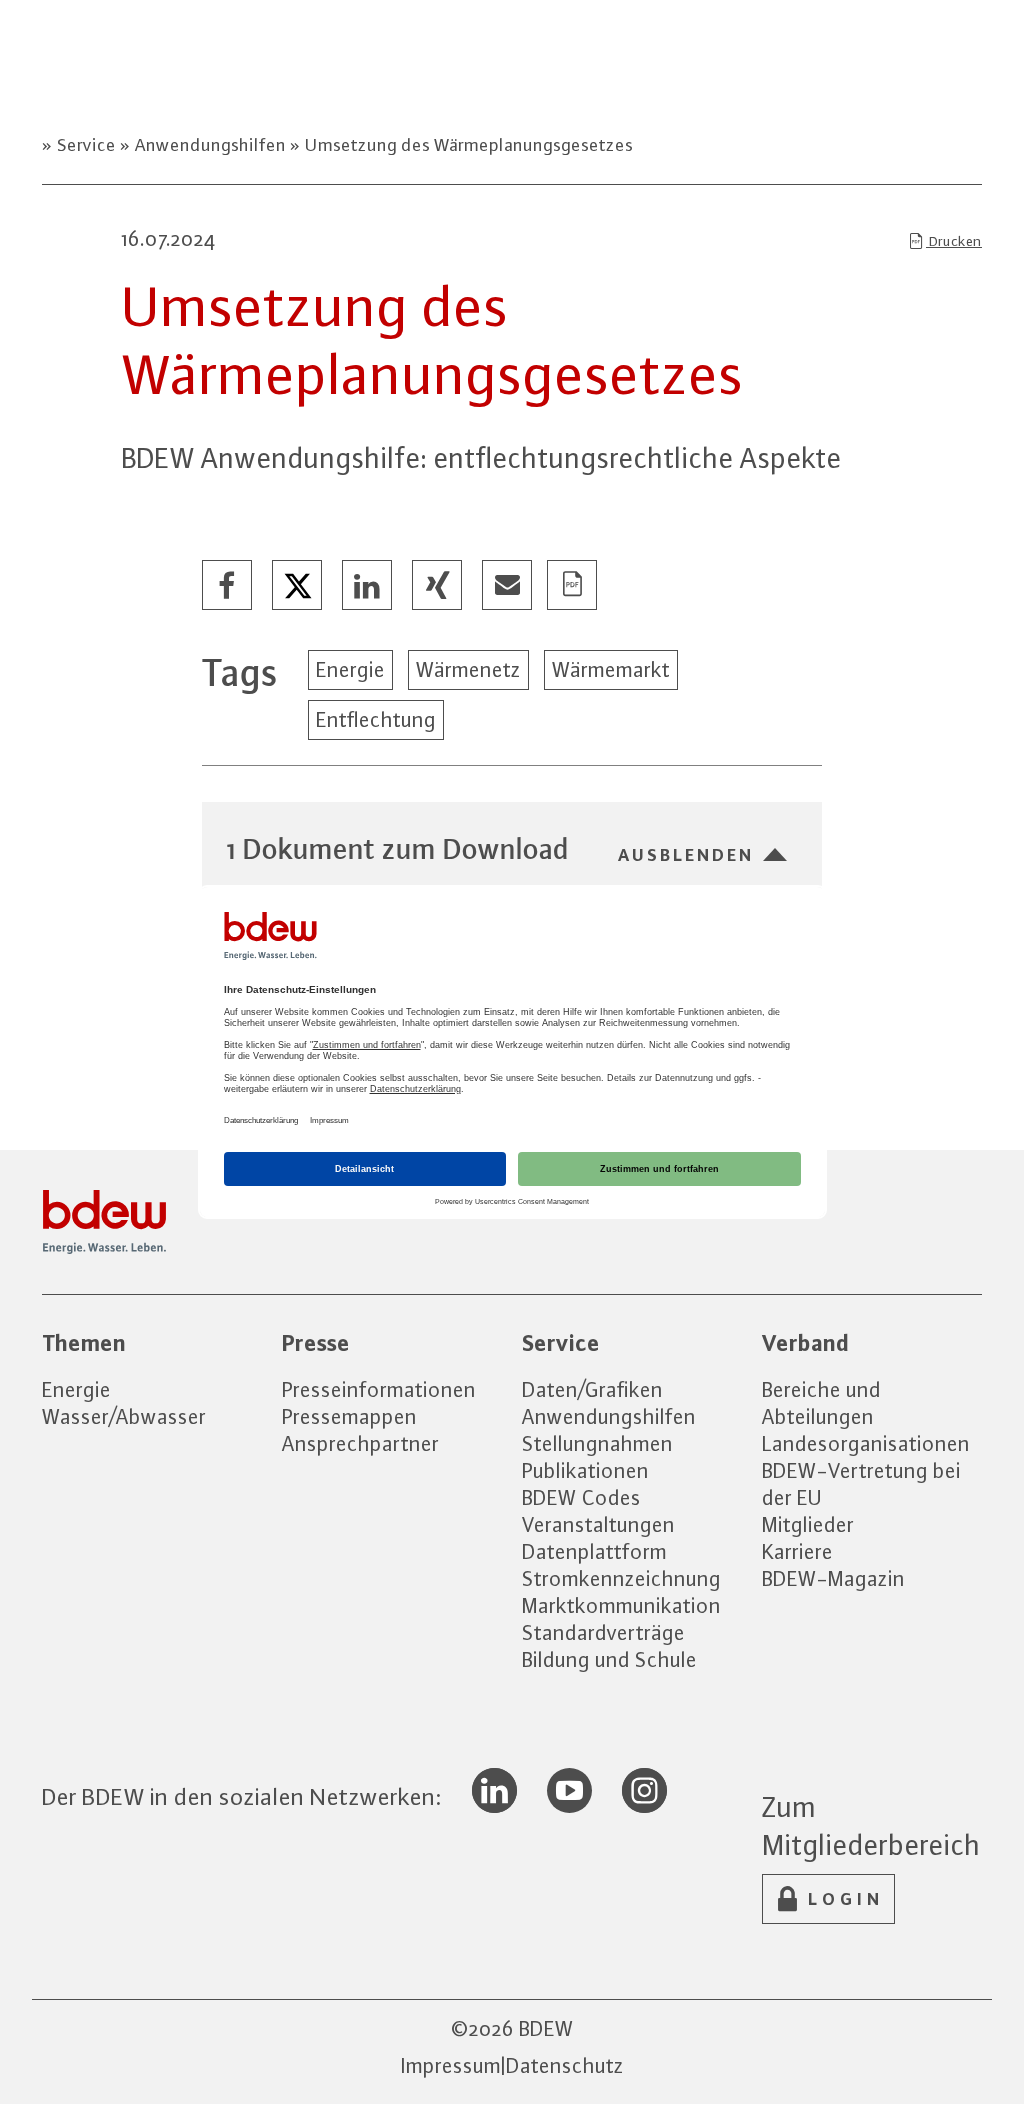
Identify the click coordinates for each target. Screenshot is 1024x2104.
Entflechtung (376, 719)
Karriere (797, 1551)
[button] (228, 586)
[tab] (512, 848)
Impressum (451, 2065)
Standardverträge (603, 1632)
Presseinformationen (379, 1389)
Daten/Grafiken (592, 1389)
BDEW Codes (581, 1497)
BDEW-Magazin (833, 1578)
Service (86, 145)
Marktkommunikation (621, 1605)
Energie (350, 669)
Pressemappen (349, 1416)
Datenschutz (565, 2065)
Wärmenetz (468, 669)
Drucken (954, 241)
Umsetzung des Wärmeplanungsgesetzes (467, 145)
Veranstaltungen (598, 1524)
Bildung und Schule (609, 1659)
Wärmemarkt (611, 669)
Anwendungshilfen (210, 145)
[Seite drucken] (573, 586)
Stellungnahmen (597, 1443)
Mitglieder (808, 1524)
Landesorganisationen (866, 1443)
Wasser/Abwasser (124, 1416)
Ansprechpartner (360, 1443)
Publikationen (585, 1470)
